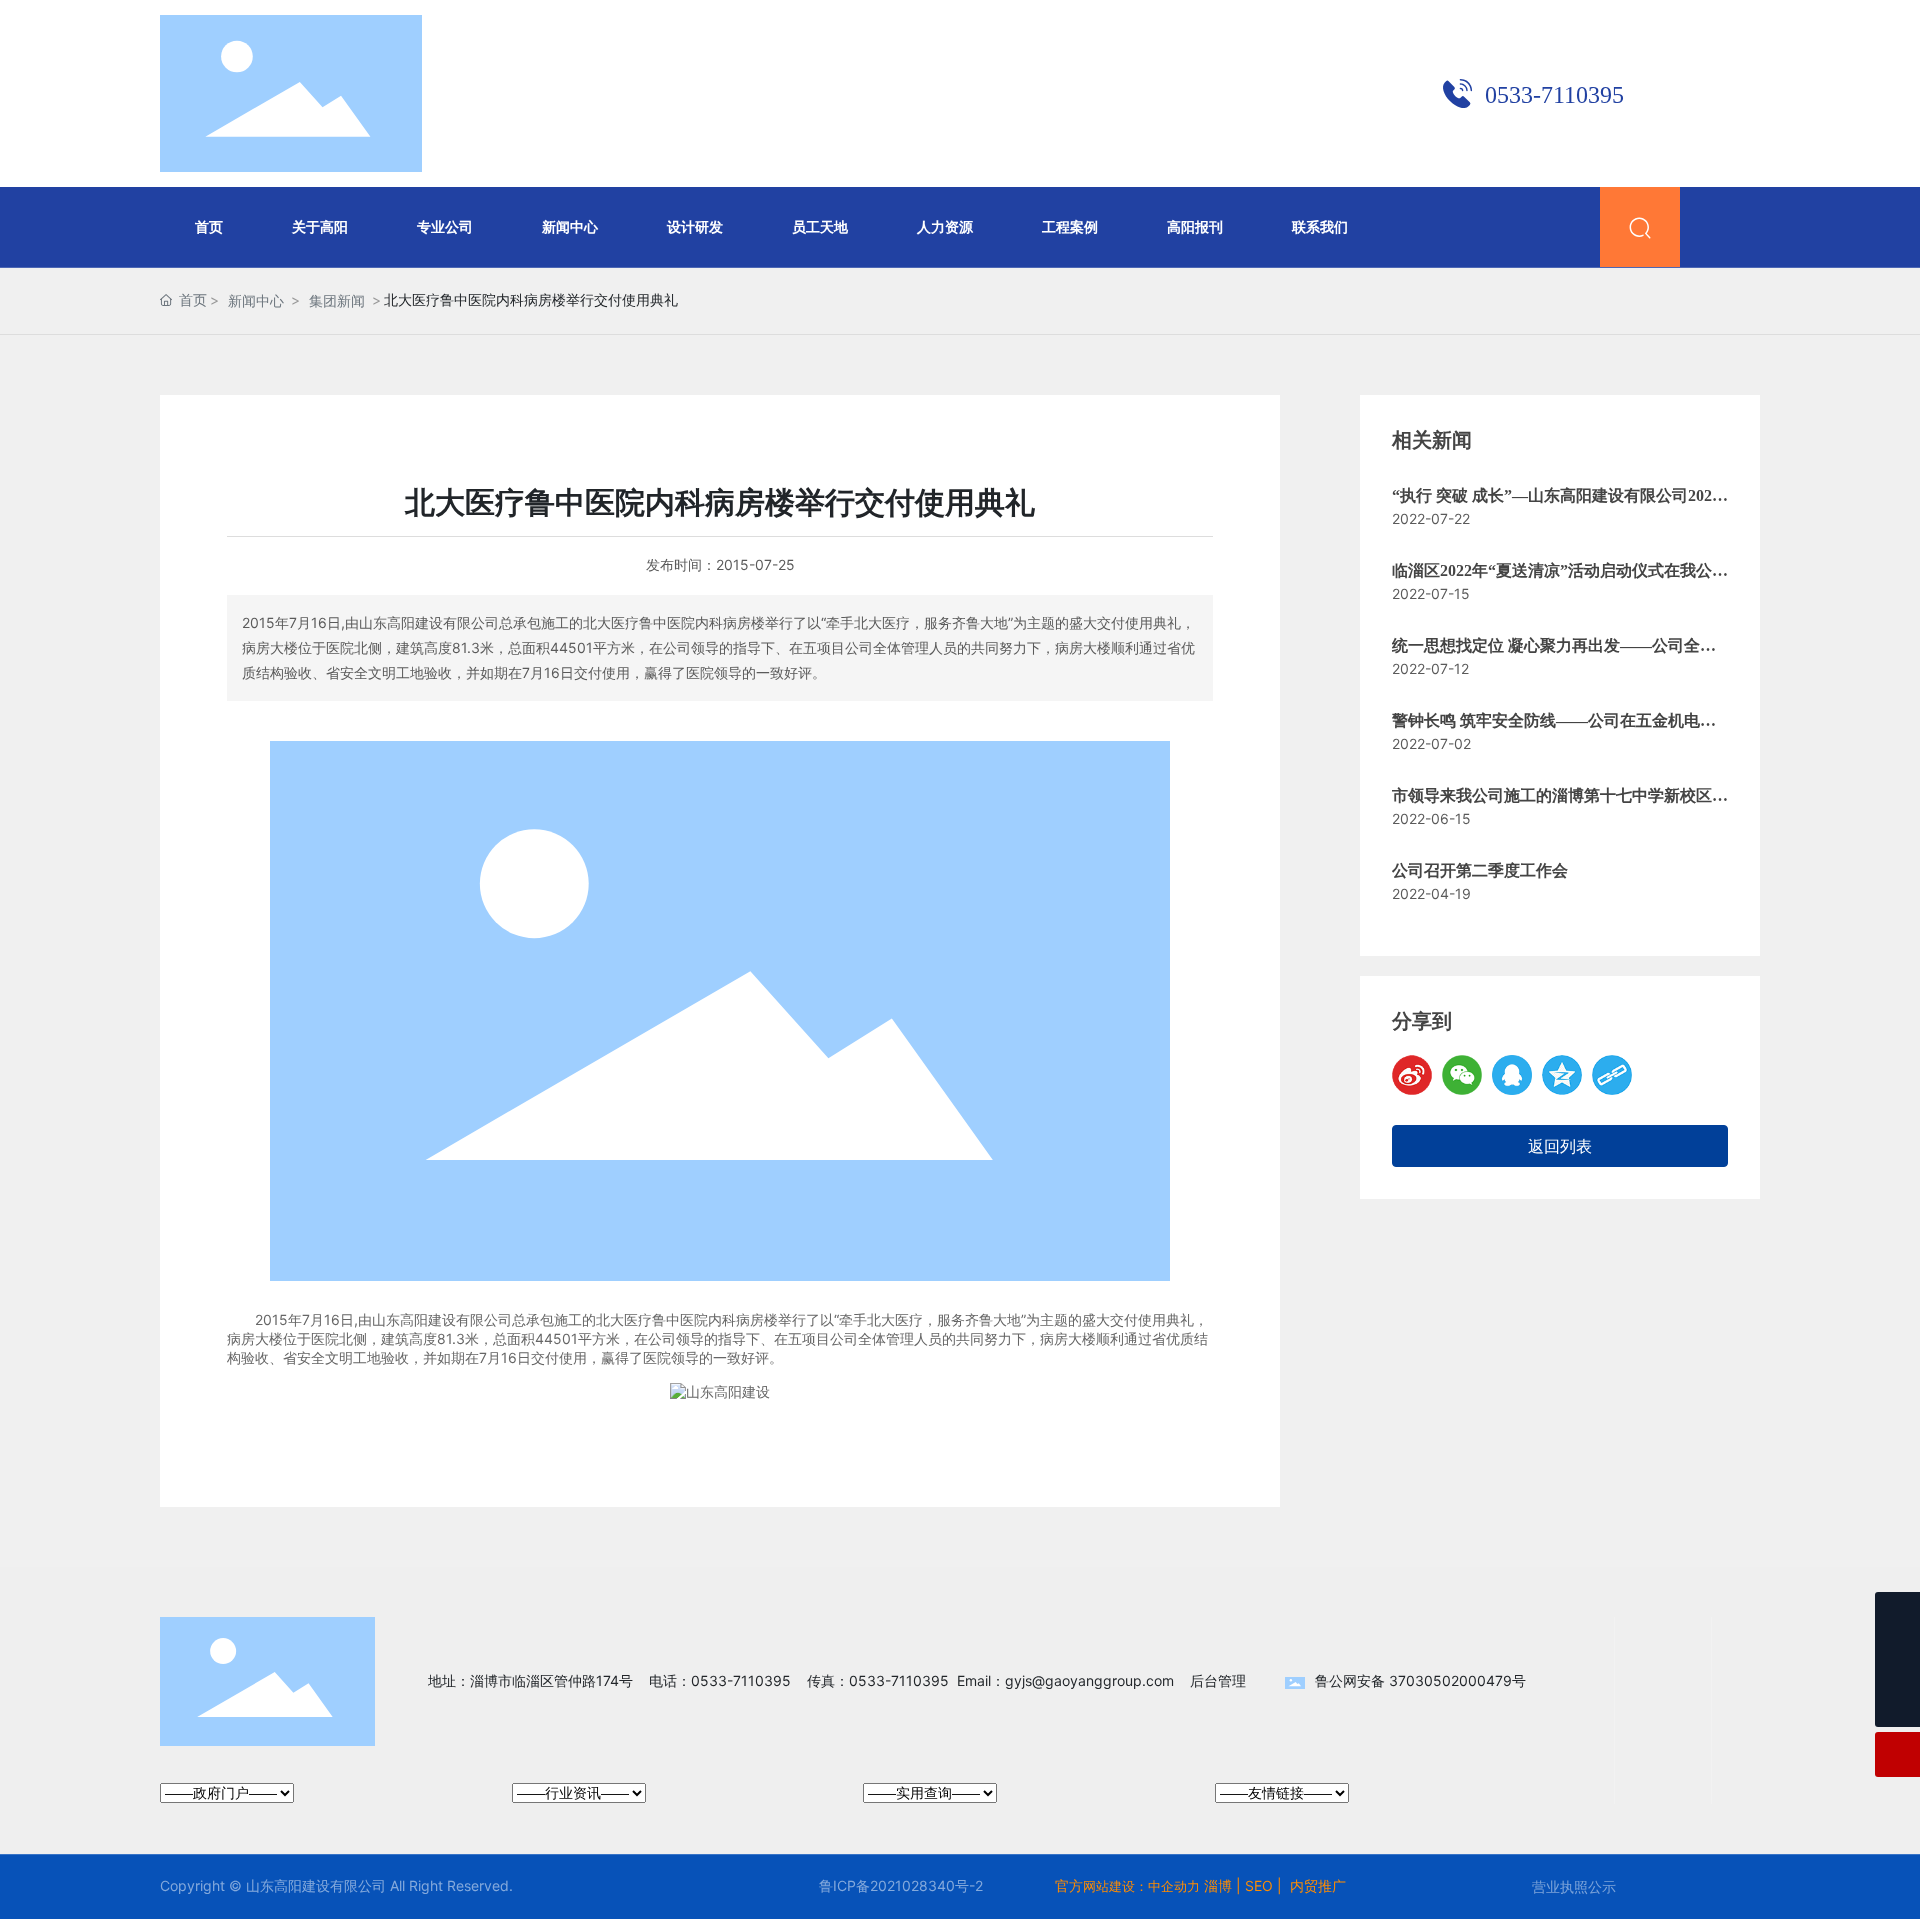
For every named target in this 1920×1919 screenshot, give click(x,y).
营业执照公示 (1574, 1886)
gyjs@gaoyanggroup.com (1089, 1680)
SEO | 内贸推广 (1295, 1885)
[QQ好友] (1512, 1075)
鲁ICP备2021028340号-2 (901, 1885)
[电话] (1897, 1614)
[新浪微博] (1412, 1075)
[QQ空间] (1562, 1075)
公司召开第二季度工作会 (1480, 870)
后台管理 (1218, 1680)
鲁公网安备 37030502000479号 (1420, 1680)
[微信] (1462, 1075)
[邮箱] (1897, 1659)
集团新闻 (337, 300)
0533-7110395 (1554, 95)
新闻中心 (256, 300)
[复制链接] (1612, 1075)
